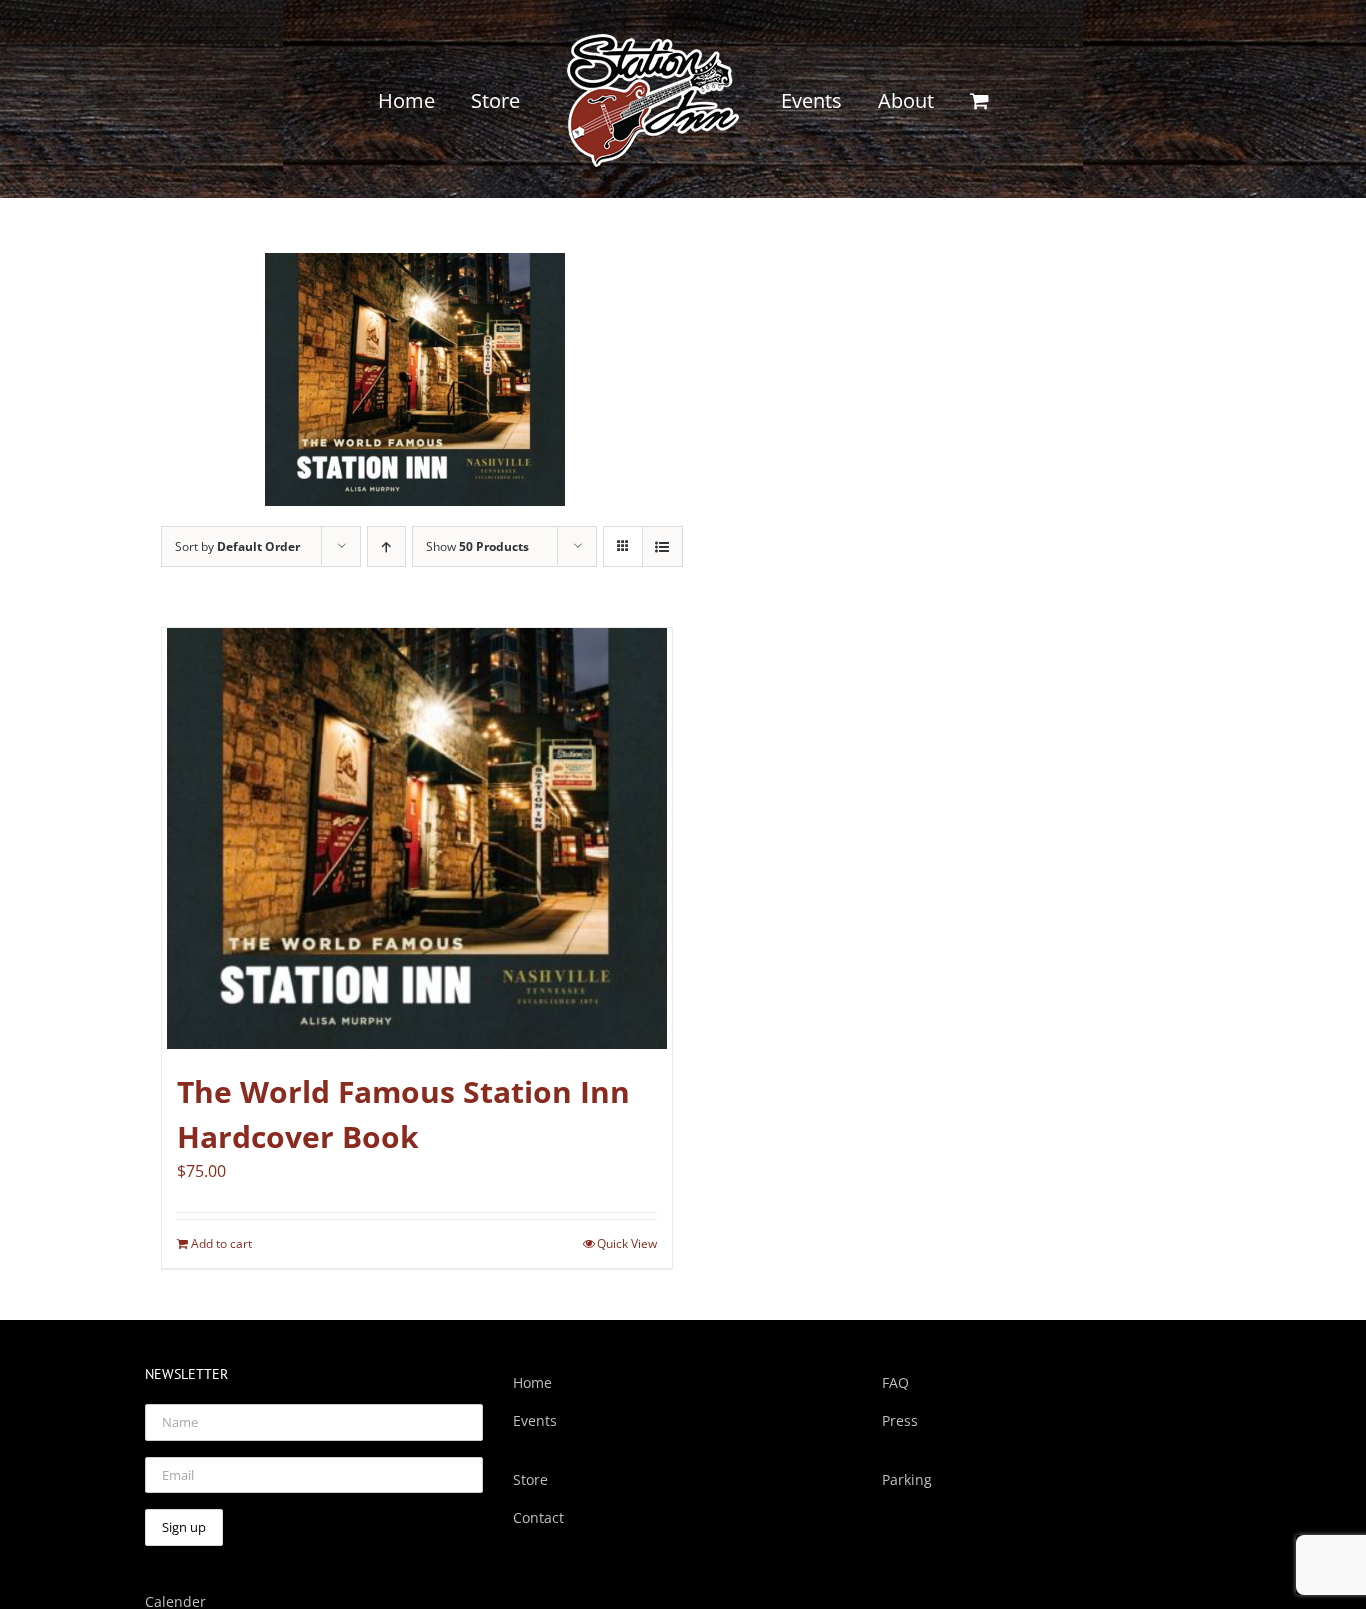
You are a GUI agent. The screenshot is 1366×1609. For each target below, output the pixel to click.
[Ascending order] (386, 546)
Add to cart (221, 1243)
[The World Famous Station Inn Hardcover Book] (417, 838)
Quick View (627, 1243)
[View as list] (662, 546)
